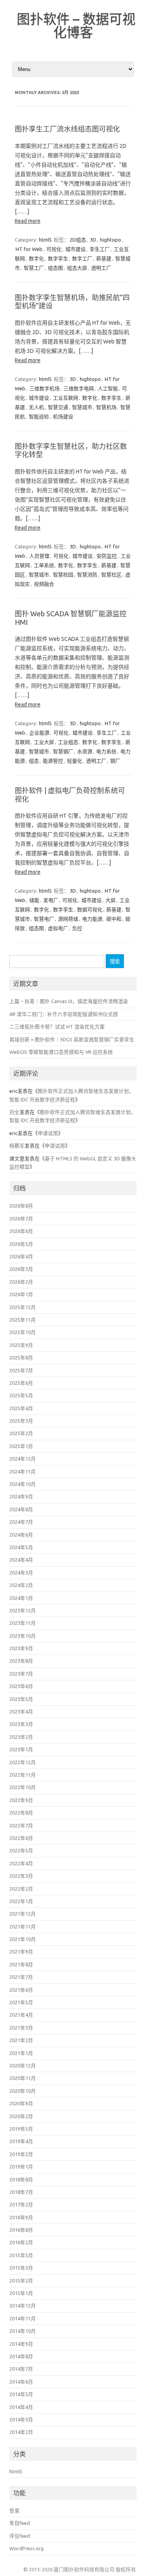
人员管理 (39, 556)
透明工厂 (101, 268)
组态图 (55, 268)
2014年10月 (23, 2331)
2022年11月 (23, 1775)
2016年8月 (21, 2230)
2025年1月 (21, 1446)
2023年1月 (21, 1749)
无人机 (36, 407)
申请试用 (48, 1133)
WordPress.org (26, 2548)
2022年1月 (21, 1901)
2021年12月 (23, 1914)
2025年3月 (21, 1421)
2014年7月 (21, 2369)
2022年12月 (23, 1762)
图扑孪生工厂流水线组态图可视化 (67, 129)
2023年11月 (23, 1623)
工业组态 (68, 742)
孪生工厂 (100, 249)
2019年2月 (21, 2154)
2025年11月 (23, 1320)
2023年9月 (21, 1648)
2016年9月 (21, 2217)
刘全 (14, 1112)
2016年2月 (21, 2242)
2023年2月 (21, 1737)
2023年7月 (21, 1674)
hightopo (111, 240)
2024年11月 (23, 1471)
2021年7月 (21, 1977)
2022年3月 (21, 1876)
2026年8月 (21, 1206)
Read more (28, 221)
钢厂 (115, 761)
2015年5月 (21, 2255)
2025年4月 (21, 1408)
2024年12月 (23, 1459)
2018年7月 (21, 2192)
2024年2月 (21, 1585)
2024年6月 (21, 1535)
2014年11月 (23, 2318)
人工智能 (108, 388)
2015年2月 (21, 2281)
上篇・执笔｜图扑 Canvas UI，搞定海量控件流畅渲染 (69, 1001)
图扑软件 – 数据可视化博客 (76, 25)
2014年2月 (21, 2432)
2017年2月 (21, 2204)
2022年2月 (21, 1889)
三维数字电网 (79, 388)
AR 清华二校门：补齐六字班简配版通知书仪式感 (64, 1014)
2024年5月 (21, 1547)
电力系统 (106, 751)
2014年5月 (21, 2394)
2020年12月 (23, 2065)
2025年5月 (21, 1395)
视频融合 (44, 584)
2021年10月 (23, 1939)
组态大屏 (77, 268)
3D (93, 240)
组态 (34, 761)
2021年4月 (21, 2015)
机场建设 (63, 416)
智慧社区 (111, 575)
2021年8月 (21, 1964)
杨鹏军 (17, 1146)
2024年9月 (21, 1496)
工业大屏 (44, 742)
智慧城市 (82, 407)
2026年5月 (21, 1244)
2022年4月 (21, 1863)
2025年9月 (21, 1345)
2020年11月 (23, 2078)
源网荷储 (68, 919)
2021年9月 (21, 1952)
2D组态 (78, 240)
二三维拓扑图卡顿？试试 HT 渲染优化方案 (57, 1026)
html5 (45, 240)
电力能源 (92, 919)
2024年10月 (23, 1484)
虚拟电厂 (58, 928)
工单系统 (44, 565)
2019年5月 (21, 2129)
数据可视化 (90, 909)
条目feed (20, 2523)
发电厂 (51, 900)
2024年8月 (21, 1509)
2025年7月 (21, 1370)
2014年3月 (21, 2419)
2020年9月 (21, 2103)
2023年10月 (23, 1636)
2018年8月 (21, 2179)
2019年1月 (21, 2167)
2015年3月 (21, 2268)
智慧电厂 (44, 919)
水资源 (85, 751)
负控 (77, 928)
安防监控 (107, 556)
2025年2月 (21, 1433)
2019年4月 (21, 2141)
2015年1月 (21, 2293)
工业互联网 (66, 398)
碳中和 (114, 919)
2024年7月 (21, 1522)
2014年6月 (21, 2382)
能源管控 (53, 761)
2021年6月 (21, 1990)
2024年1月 (21, 1598)
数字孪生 (58, 258)
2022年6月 (21, 1838)
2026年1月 (21, 1294)
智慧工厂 (34, 268)
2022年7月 (21, 1825)
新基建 (104, 258)
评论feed (20, 2536)
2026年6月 (21, 1231)
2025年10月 (23, 1332)
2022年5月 (21, 1850)
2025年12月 (23, 1307)
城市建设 (76, 249)
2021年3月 (21, 2028)
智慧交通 (58, 407)
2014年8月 (21, 2356)
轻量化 (75, 761)
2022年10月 (23, 1787)
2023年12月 (23, 1610)
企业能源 (39, 733)
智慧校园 (63, 575)
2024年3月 (21, 1573)
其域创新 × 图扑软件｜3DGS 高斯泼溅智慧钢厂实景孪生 (72, 1039)
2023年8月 (21, 1661)
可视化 (54, 249)
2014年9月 (21, 2344)
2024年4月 (21, 1560)
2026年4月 (21, 1256)
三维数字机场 (44, 388)
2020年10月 (23, 2091)
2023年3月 (21, 1724)
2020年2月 (21, 2116)
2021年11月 (23, 1927)
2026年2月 (21, 1282)
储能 (34, 900)
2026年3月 (21, 1269)
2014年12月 (23, 2306)
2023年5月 (21, 1699)
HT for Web (29, 249)
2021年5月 (21, 2002)
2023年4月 (21, 1711)
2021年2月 (21, 2040)
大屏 (111, 900)
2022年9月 (21, 1800)
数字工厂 (82, 258)
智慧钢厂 (63, 751)
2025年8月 (21, 1357)
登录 (14, 2510)
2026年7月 (21, 1219)
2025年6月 (21, 1383)
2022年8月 (21, 1813)
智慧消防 (87, 575)
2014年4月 (21, 2407)
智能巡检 (39, 416)
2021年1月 (21, 2053)
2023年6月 (21, 1686)
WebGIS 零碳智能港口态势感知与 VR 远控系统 (61, 1052)
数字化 (36, 258)
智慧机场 (106, 407)
